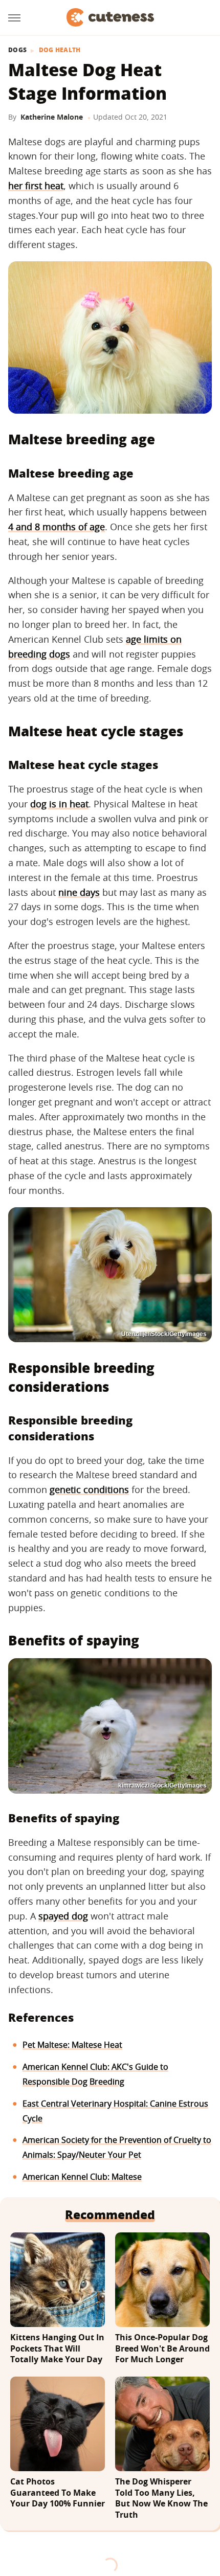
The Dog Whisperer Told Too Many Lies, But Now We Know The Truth (161, 2498)
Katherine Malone (52, 117)
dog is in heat (59, 804)
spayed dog (63, 1916)
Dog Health (60, 50)
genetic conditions (89, 1489)
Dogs (17, 50)
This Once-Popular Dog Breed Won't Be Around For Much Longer (162, 2348)
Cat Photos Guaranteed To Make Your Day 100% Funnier (58, 2493)
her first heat (36, 186)
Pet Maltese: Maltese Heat (72, 2045)
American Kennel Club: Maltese (82, 2177)
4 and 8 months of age (57, 527)
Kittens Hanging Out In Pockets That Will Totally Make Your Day (57, 2348)
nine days (79, 892)
